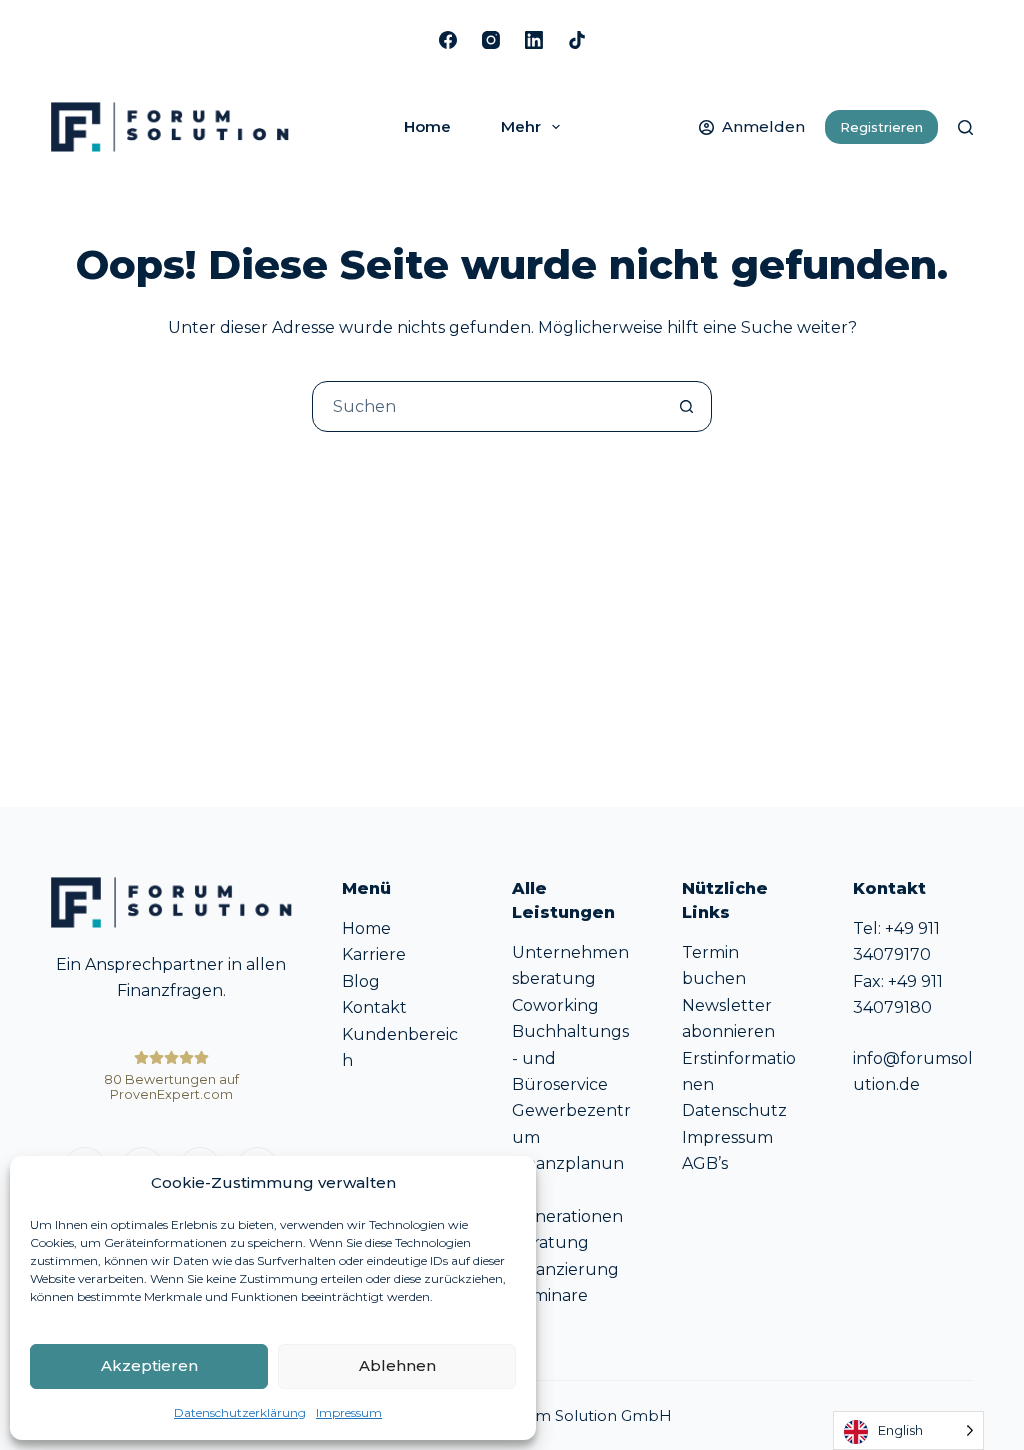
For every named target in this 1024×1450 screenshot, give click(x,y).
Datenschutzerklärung (240, 1412)
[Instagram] (491, 40)
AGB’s (705, 1163)
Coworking (555, 1005)
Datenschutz (734, 1110)
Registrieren (881, 127)
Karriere (374, 954)
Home (427, 126)
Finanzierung (565, 1269)
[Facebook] (448, 40)
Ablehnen (397, 1365)
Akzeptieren (149, 1365)
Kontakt (374, 1007)
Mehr (521, 126)
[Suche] (965, 127)
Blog (361, 981)
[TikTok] (577, 40)
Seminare (550, 1295)
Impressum (349, 1412)
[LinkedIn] (534, 40)
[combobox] (487, 406)
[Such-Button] (686, 406)
